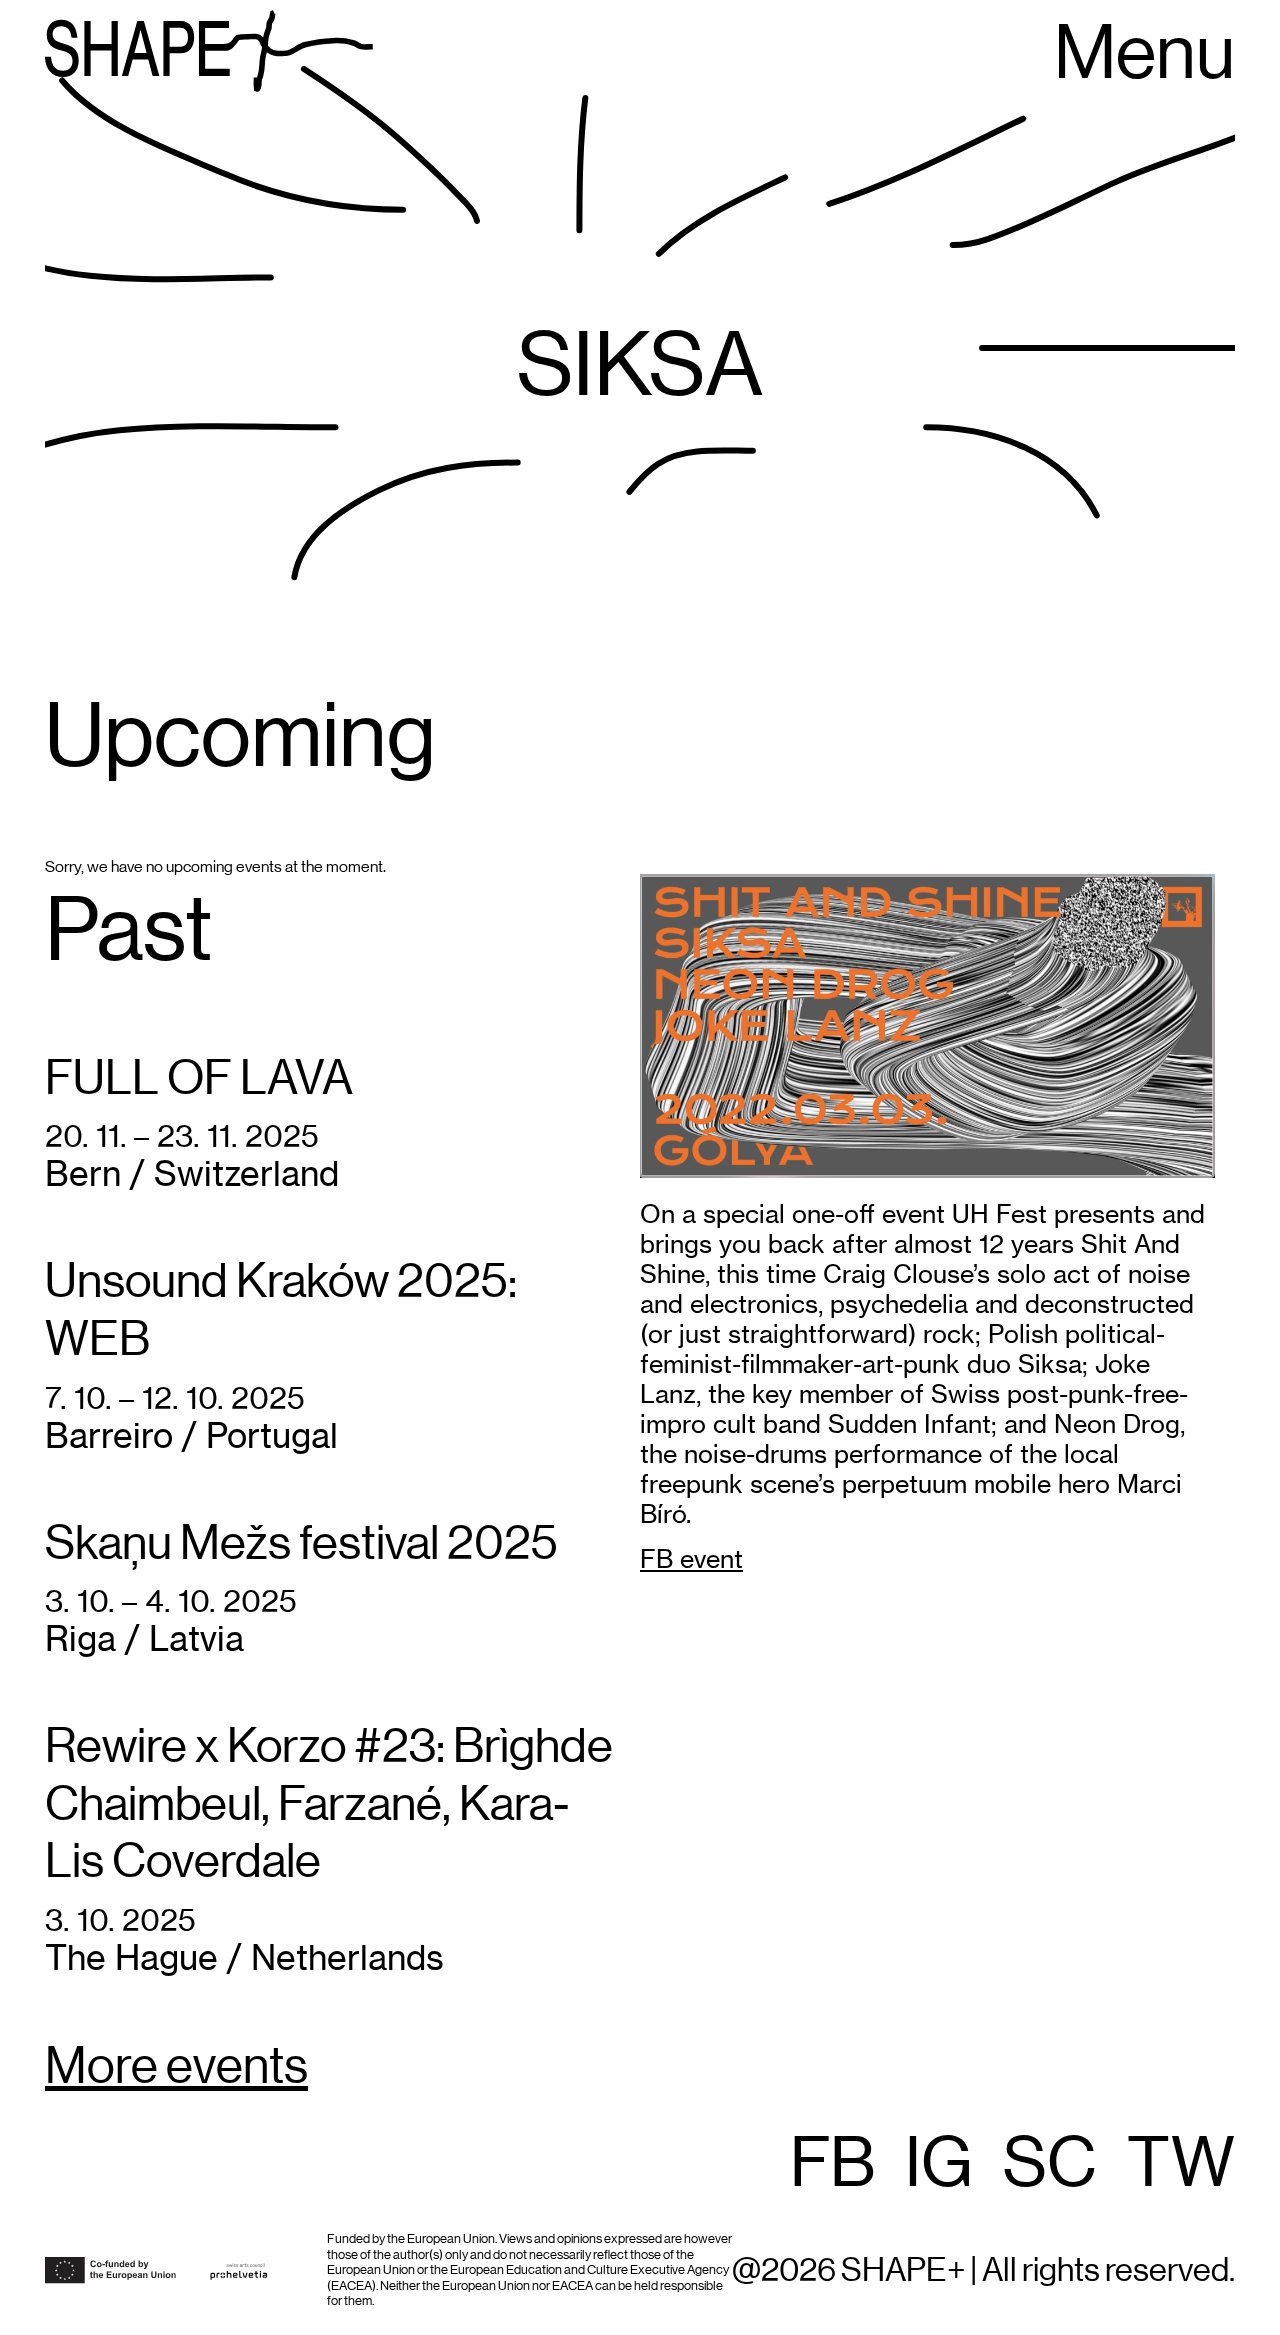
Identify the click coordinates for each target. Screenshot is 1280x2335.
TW (1181, 2165)
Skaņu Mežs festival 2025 (301, 1544)
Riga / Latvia (144, 1638)
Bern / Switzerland (192, 1173)
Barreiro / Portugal (191, 1435)
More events (176, 2068)
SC (1050, 2165)
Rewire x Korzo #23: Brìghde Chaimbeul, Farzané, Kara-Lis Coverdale (329, 1804)
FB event (691, 1559)
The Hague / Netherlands (244, 1957)
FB (832, 2165)
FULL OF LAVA (199, 1079)
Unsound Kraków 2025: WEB (281, 1311)
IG (939, 2165)
